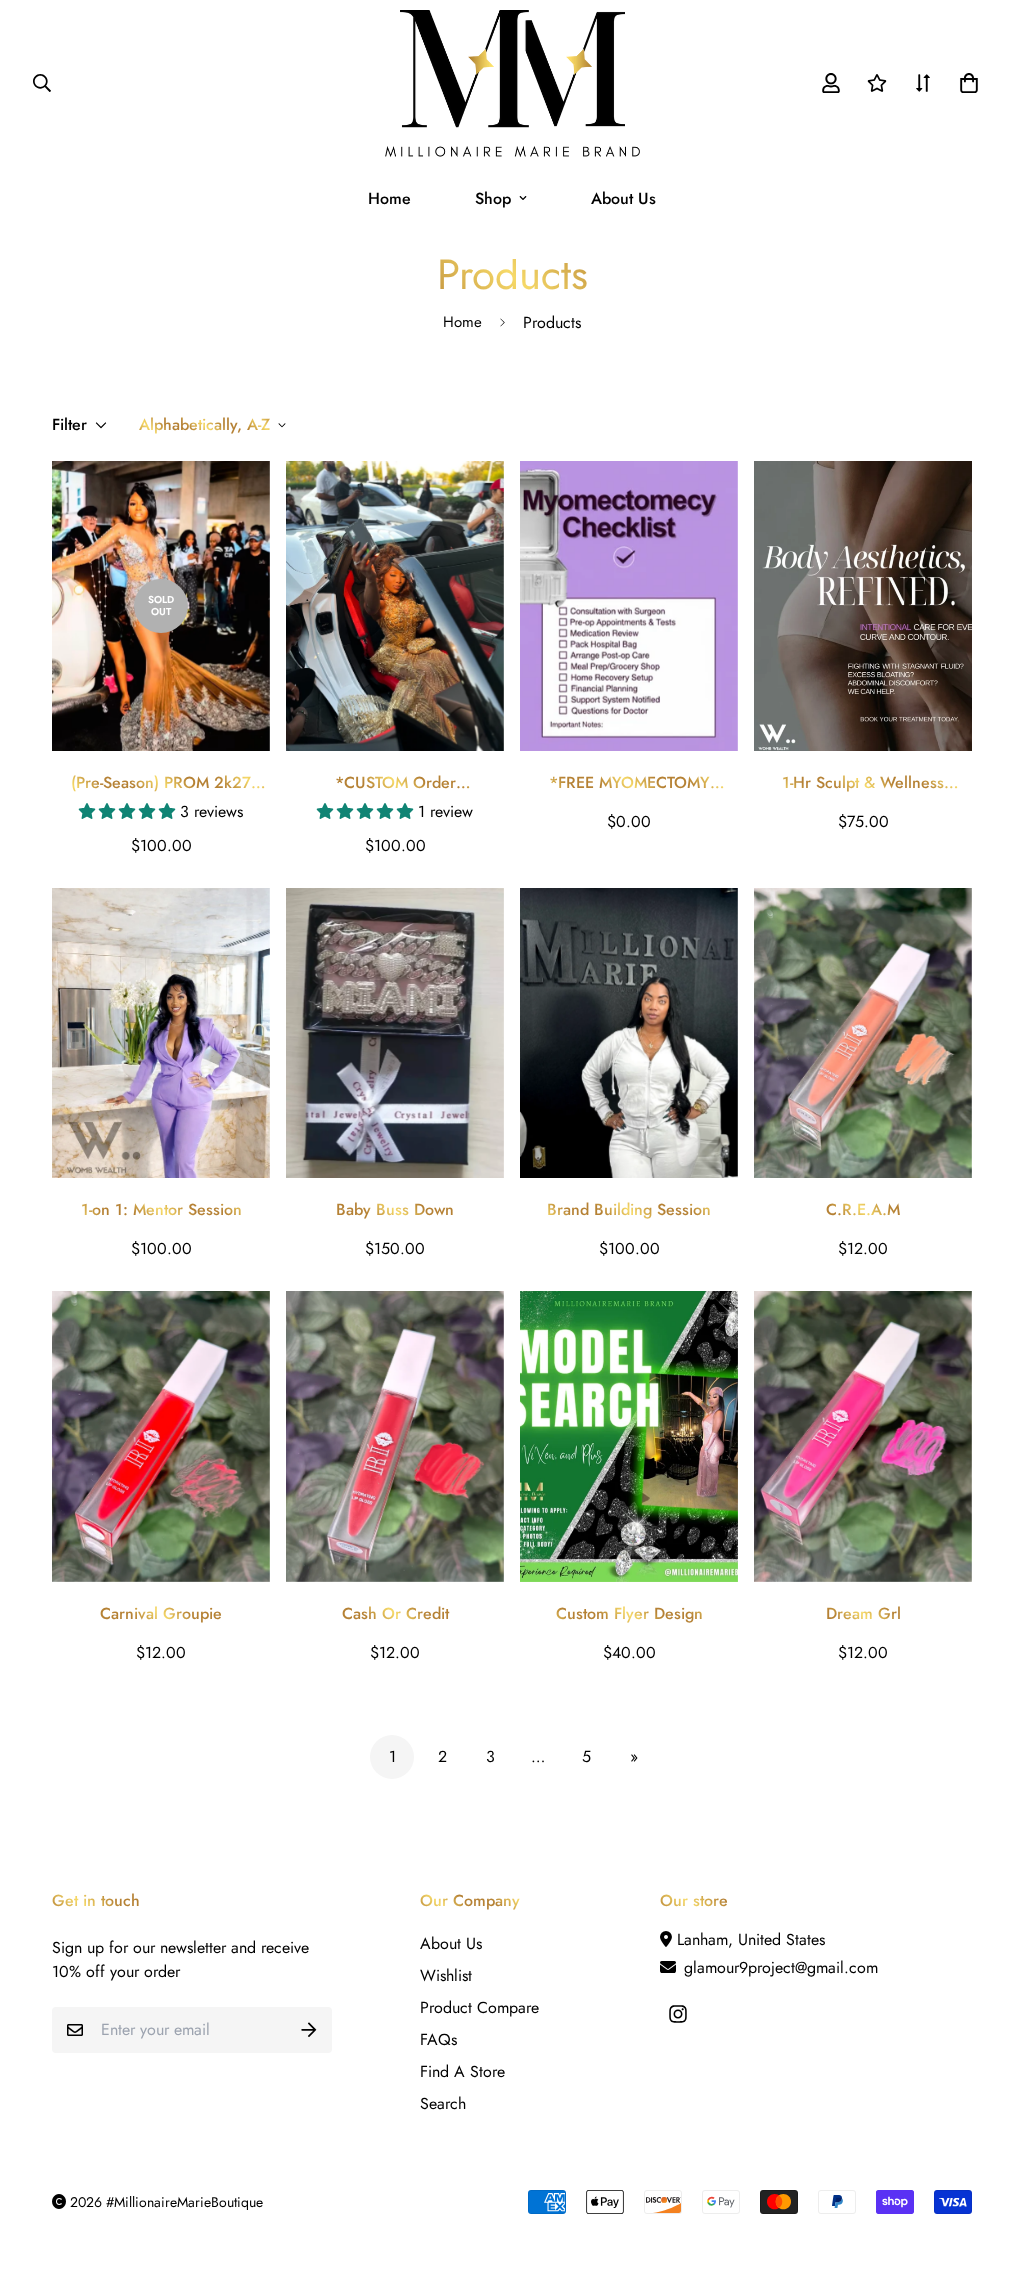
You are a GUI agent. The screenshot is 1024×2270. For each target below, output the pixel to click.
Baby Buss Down (395, 1209)
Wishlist (446, 1975)
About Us (623, 198)
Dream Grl (863, 1613)
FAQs (438, 2039)
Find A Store (462, 2071)
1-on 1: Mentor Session (161, 1209)
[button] (965, 83)
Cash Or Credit (395, 1613)
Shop (493, 198)
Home (389, 198)
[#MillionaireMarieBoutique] (512, 83)
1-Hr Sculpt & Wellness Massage (863, 783)
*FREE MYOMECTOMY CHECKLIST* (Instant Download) (629, 783)
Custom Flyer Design (629, 1613)
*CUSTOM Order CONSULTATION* (395, 783)
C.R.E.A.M (863, 1209)
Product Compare (479, 2007)
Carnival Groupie (161, 1613)
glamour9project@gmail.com (778, 1967)
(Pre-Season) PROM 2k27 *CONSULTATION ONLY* (161, 783)
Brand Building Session (629, 1209)
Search (443, 2103)
